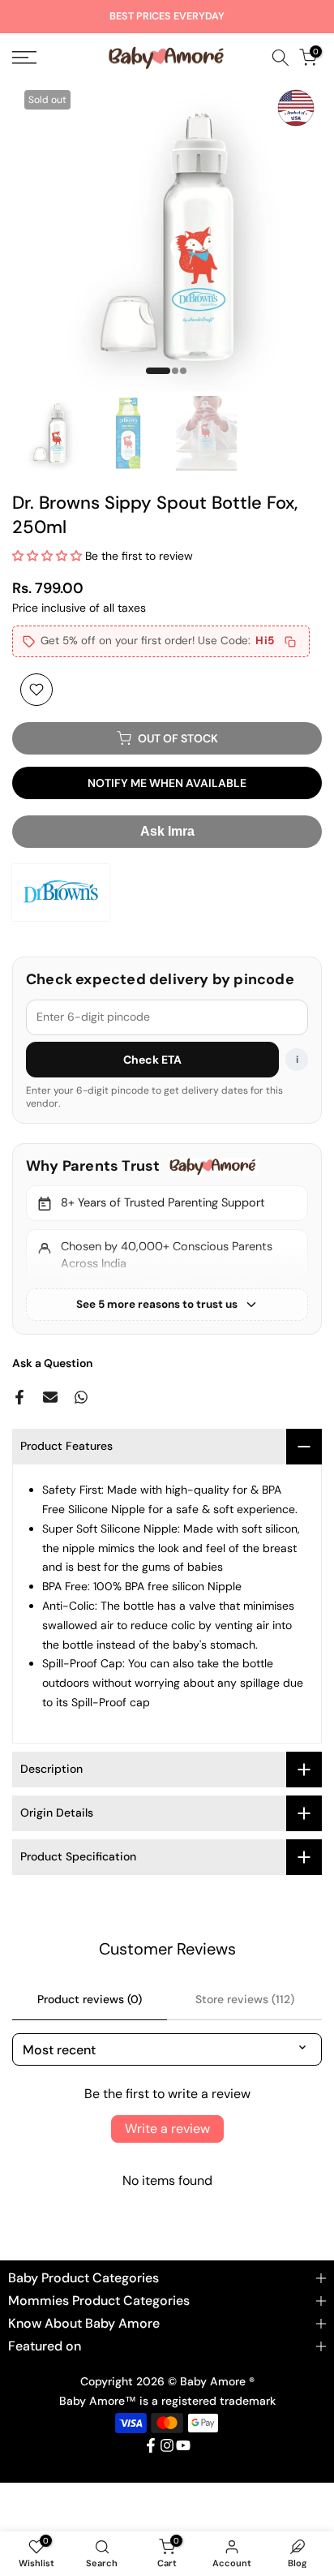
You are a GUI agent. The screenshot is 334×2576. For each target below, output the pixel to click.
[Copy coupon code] (290, 642)
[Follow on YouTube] (183, 2445)
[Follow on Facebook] (151, 2445)
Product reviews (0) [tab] (90, 1999)
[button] (47, 556)
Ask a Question (52, 1363)
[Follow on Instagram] (167, 2445)
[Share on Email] (50, 1397)
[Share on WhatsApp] (81, 1397)
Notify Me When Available (167, 783)
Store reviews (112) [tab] (245, 1999)
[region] (167, 1239)
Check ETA (153, 1060)
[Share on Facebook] (19, 1397)
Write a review (167, 2129)
